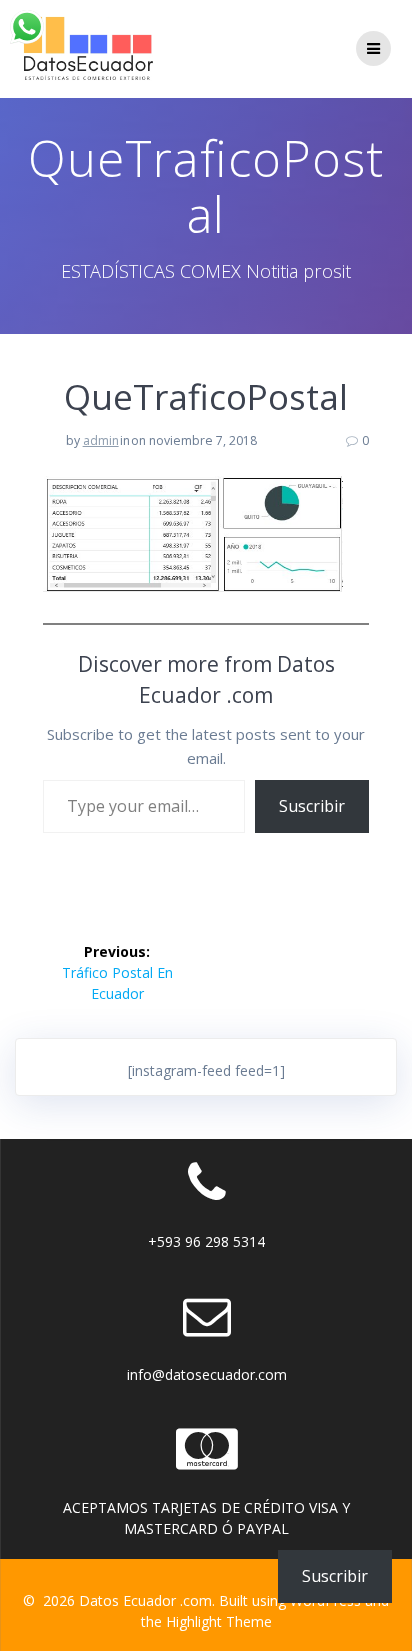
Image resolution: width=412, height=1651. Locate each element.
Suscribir (312, 806)
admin (101, 440)
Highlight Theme (219, 1621)
